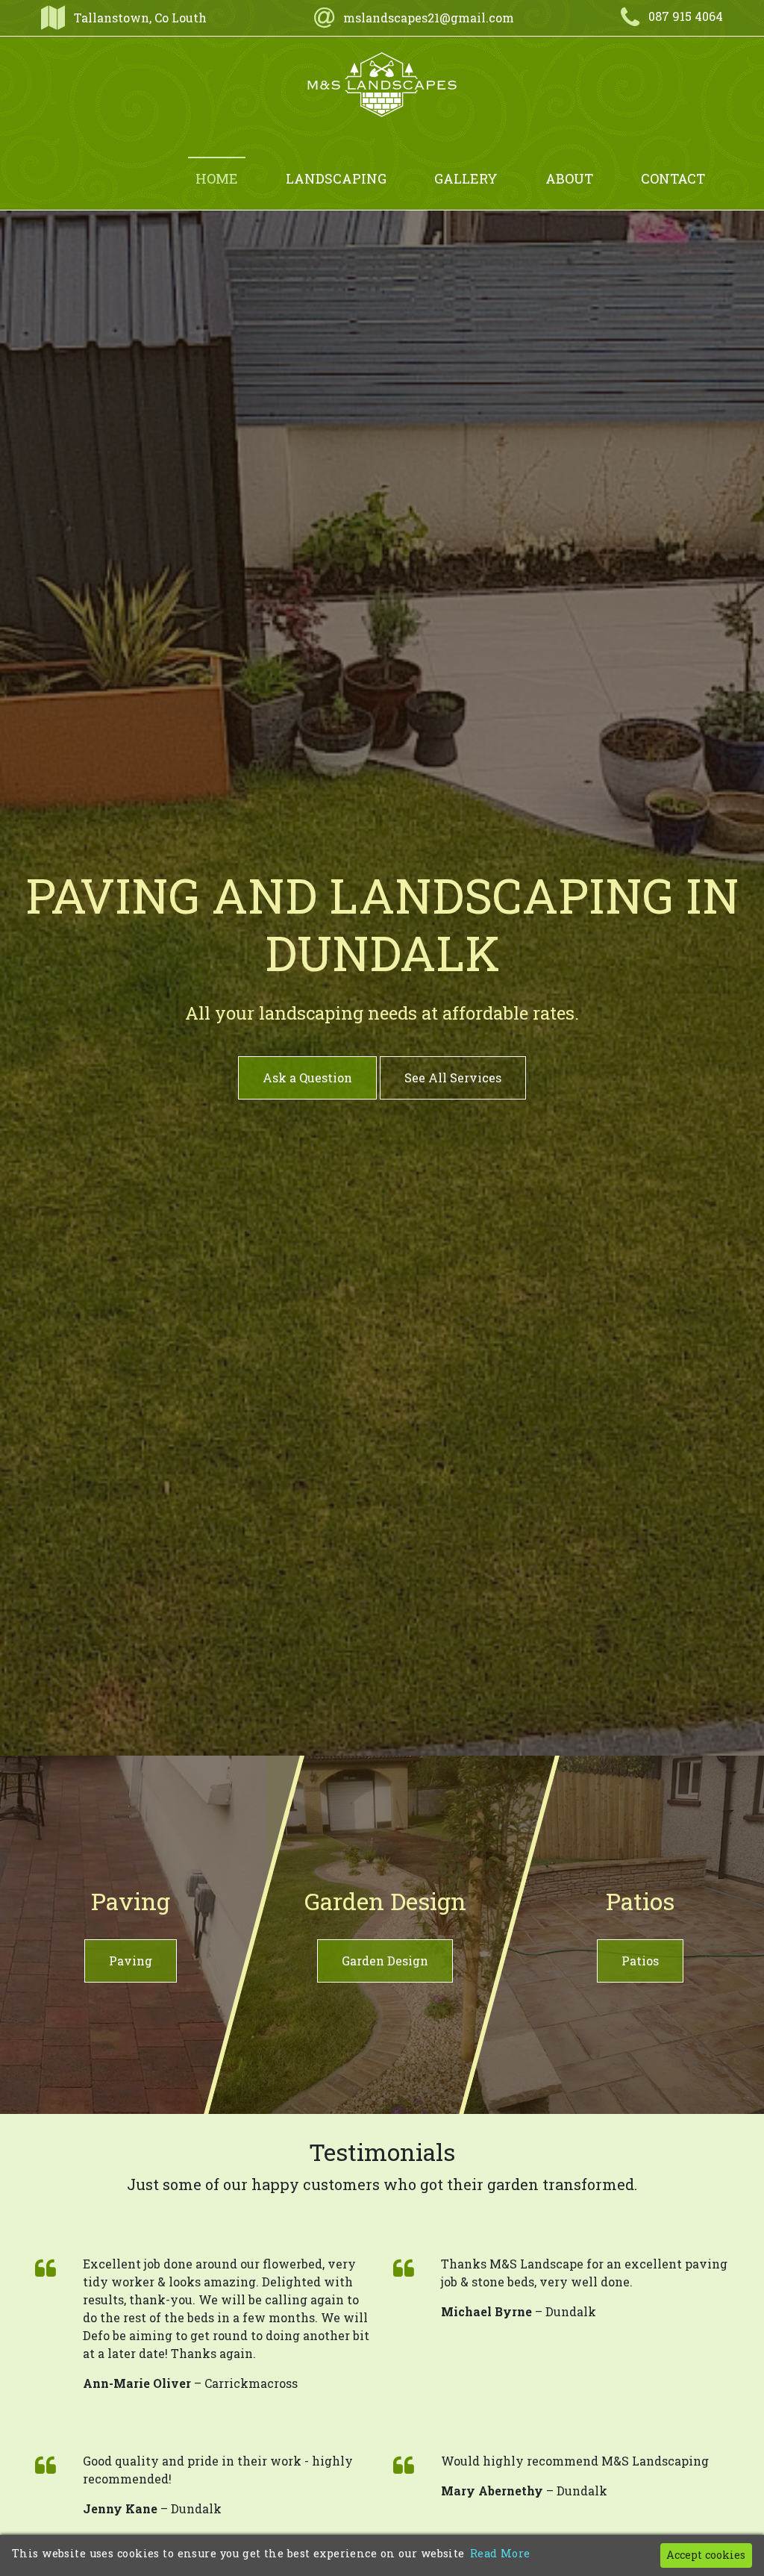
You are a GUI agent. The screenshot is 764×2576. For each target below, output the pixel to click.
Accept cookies (706, 2555)
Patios (640, 1961)
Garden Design (385, 1961)
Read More (500, 2553)
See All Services (453, 1078)
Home (217, 178)
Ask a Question (307, 1078)
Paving (131, 1961)
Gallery (466, 178)
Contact (673, 178)
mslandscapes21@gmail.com (429, 18)
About (569, 178)
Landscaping (336, 178)
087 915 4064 (686, 16)
